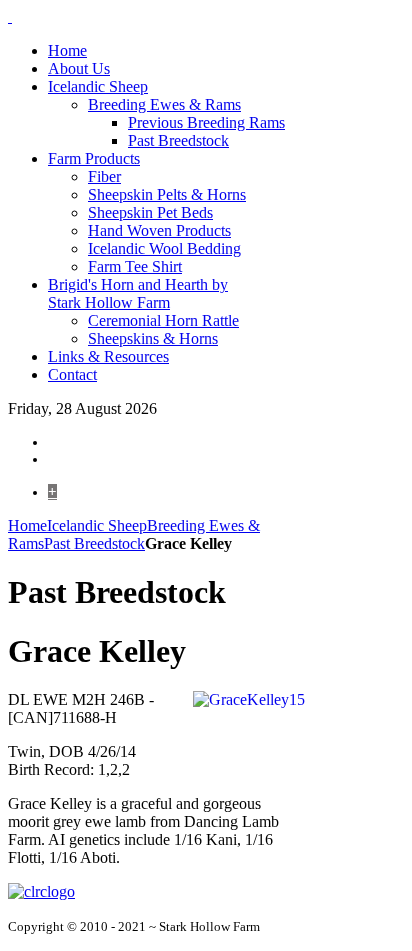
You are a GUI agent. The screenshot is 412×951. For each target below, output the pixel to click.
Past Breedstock (94, 543)
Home (27, 525)
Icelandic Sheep (97, 525)
